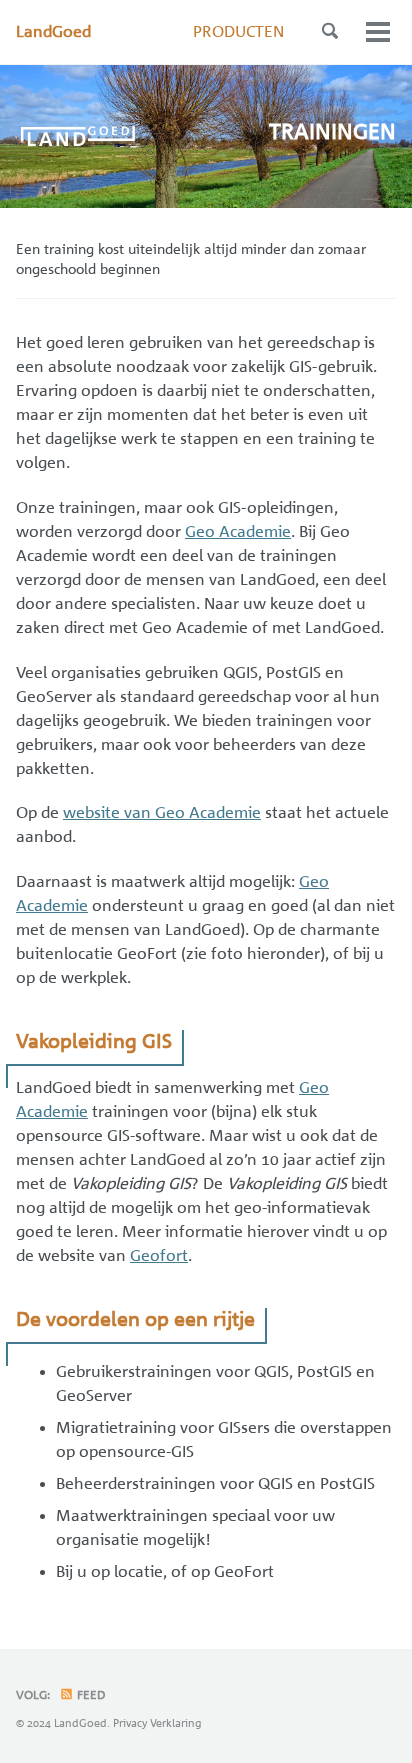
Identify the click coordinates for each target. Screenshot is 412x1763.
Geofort (159, 1256)
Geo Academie (238, 532)
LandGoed (53, 32)
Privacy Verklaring (157, 1723)
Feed (90, 1695)
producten (238, 32)
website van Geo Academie (162, 813)
